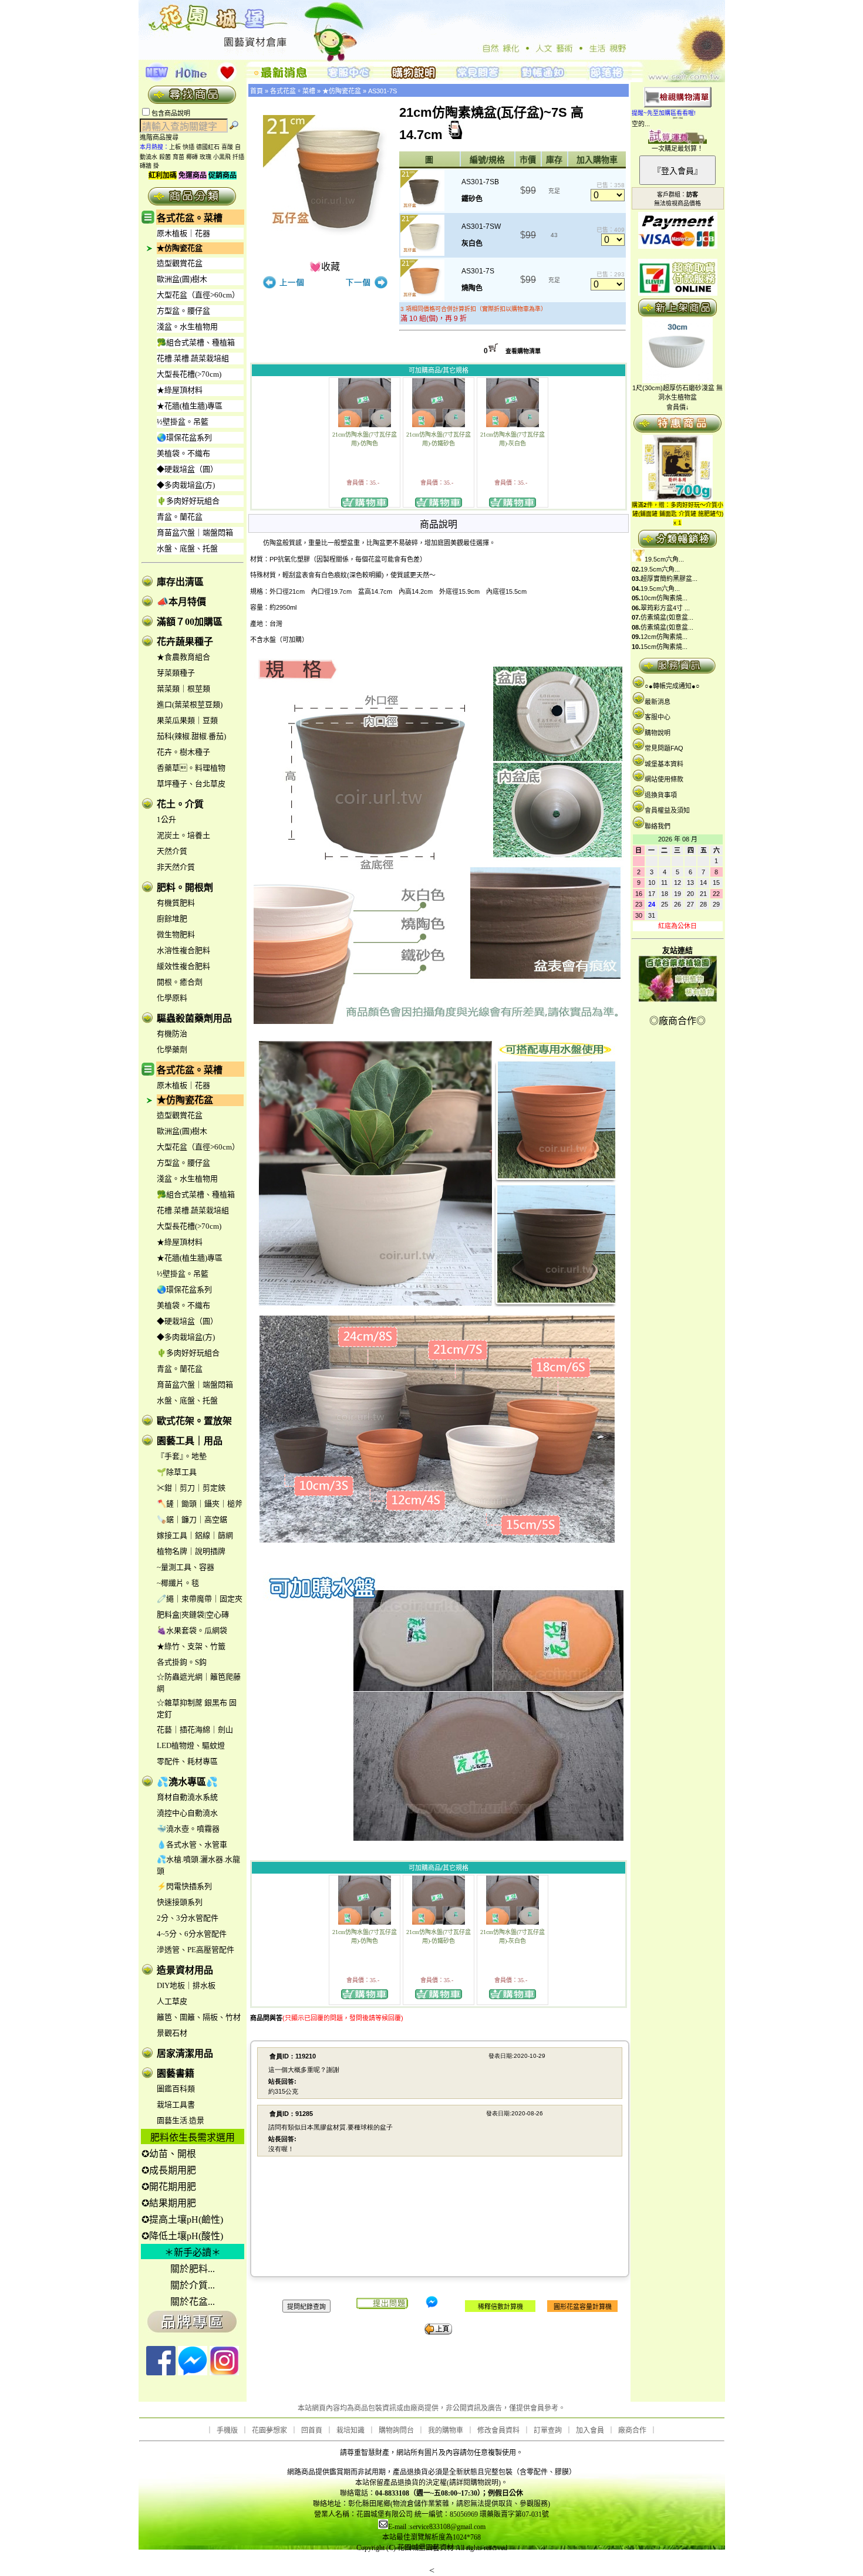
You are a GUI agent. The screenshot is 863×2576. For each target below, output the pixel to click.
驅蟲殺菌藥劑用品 (194, 1018)
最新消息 (658, 702)
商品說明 (439, 524)
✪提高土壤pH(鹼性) (182, 2220)
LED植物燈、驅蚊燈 (191, 1745)
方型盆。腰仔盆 (183, 311)
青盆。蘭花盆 (180, 517)
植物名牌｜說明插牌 (191, 1551)
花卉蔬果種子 (185, 642)
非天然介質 (176, 867)
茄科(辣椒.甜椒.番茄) (191, 736)
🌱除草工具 (177, 1472)
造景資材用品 (185, 1970)
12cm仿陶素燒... (664, 637)
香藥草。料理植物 (191, 768)
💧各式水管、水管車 (192, 1845)
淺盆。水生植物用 (187, 327)
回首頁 (312, 2430)
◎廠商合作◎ (677, 1021)
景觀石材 (172, 2033)
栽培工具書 (176, 2105)
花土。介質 (180, 804)
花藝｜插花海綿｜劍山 (195, 1730)
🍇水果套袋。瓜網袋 (192, 1630)
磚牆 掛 (149, 166)
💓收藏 (325, 267)
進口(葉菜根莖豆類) (190, 704)
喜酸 (227, 147)
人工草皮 (172, 2001)
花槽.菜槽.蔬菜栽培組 (193, 358)
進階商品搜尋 (163, 137)
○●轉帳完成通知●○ (672, 686)
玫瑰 (205, 157)
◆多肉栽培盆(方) (186, 485)
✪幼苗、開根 (169, 2154)
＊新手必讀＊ (193, 2252)
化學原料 (172, 998)
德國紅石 (208, 147)
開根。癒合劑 (180, 982)
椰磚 (192, 157)
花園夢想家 (269, 2430)
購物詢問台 (396, 2430)
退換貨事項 (661, 795)
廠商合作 (632, 2430)
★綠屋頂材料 (180, 390)
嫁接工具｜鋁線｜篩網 (195, 1535)
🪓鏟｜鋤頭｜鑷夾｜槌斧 (200, 1504)
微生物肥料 (176, 934)
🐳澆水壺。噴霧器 (188, 1829)
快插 (188, 147)
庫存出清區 (180, 582)
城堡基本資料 (664, 764)
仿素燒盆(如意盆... (667, 617)
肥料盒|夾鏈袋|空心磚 (193, 1615)
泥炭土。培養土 (183, 835)
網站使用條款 (664, 779)
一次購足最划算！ (677, 148)
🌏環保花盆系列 (184, 437)
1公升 (166, 819)
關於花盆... (193, 2302)
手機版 (227, 2430)
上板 (175, 147)
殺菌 (165, 157)
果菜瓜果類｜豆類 (187, 720)
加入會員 (590, 2430)
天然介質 (172, 851)
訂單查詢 (548, 2430)
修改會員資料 (498, 2430)
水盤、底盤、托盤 (187, 548)
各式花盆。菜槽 (190, 218)
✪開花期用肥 (169, 2187)
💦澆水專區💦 (187, 1782)
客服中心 (658, 717)
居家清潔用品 (185, 2053)
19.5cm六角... (664, 559)
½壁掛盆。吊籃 (183, 422)
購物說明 (658, 733)
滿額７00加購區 (190, 622)
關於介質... (193, 2285)
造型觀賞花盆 (180, 263)
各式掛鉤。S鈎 (182, 1662)
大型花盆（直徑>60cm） (198, 295)
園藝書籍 (176, 2073)
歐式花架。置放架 (194, 1421)
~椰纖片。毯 (178, 1583)
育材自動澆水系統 (187, 1797)
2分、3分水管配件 (188, 1918)
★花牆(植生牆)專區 (190, 406)
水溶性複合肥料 (183, 950)
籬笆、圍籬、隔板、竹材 (199, 2017)
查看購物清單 (523, 351)
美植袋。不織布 (183, 453)
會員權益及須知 (667, 810)
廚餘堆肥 (172, 919)
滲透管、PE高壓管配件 (195, 1950)
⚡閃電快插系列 (184, 1886)
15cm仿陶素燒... (664, 647)
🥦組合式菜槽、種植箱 (196, 342)
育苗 (178, 157)
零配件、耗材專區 (187, 1761)
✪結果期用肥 (169, 2203)
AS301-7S (382, 91)
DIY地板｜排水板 (186, 1985)
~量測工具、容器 (186, 1567)
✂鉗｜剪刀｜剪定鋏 (191, 1488)
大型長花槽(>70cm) (189, 374)
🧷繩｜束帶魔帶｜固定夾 (200, 1599)
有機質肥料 (176, 903)
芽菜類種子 (176, 673)
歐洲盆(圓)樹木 (182, 279)
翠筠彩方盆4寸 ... (665, 608)
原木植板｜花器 (183, 233)
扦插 (238, 157)
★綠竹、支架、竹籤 (191, 1646)
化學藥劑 (172, 1049)
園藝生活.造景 (181, 2120)
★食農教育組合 (183, 657)
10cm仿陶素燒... (664, 598)
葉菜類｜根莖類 (183, 689)
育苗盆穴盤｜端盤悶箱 (195, 533)
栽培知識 (350, 2430)
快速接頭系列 (180, 1902)
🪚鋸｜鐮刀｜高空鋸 (192, 1519)
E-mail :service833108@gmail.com (437, 2527)
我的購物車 (446, 2430)
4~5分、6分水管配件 (192, 1934)
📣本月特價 (181, 602)
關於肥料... (193, 2269)
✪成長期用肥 (169, 2170)
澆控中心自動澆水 (187, 1813)
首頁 (257, 91)
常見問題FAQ (664, 748)
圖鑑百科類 (176, 2089)
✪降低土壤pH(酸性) (182, 2236)
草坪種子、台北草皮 (191, 784)
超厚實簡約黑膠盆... (669, 579)
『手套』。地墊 (182, 1456)
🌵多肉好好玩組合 (188, 501)
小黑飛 (222, 157)
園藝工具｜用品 (190, 1441)
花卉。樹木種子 (183, 752)
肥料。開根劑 (185, 888)
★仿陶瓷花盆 (180, 248)
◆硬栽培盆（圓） (187, 469)
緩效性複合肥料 (183, 966)
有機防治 (172, 1034)
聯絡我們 (658, 826)
